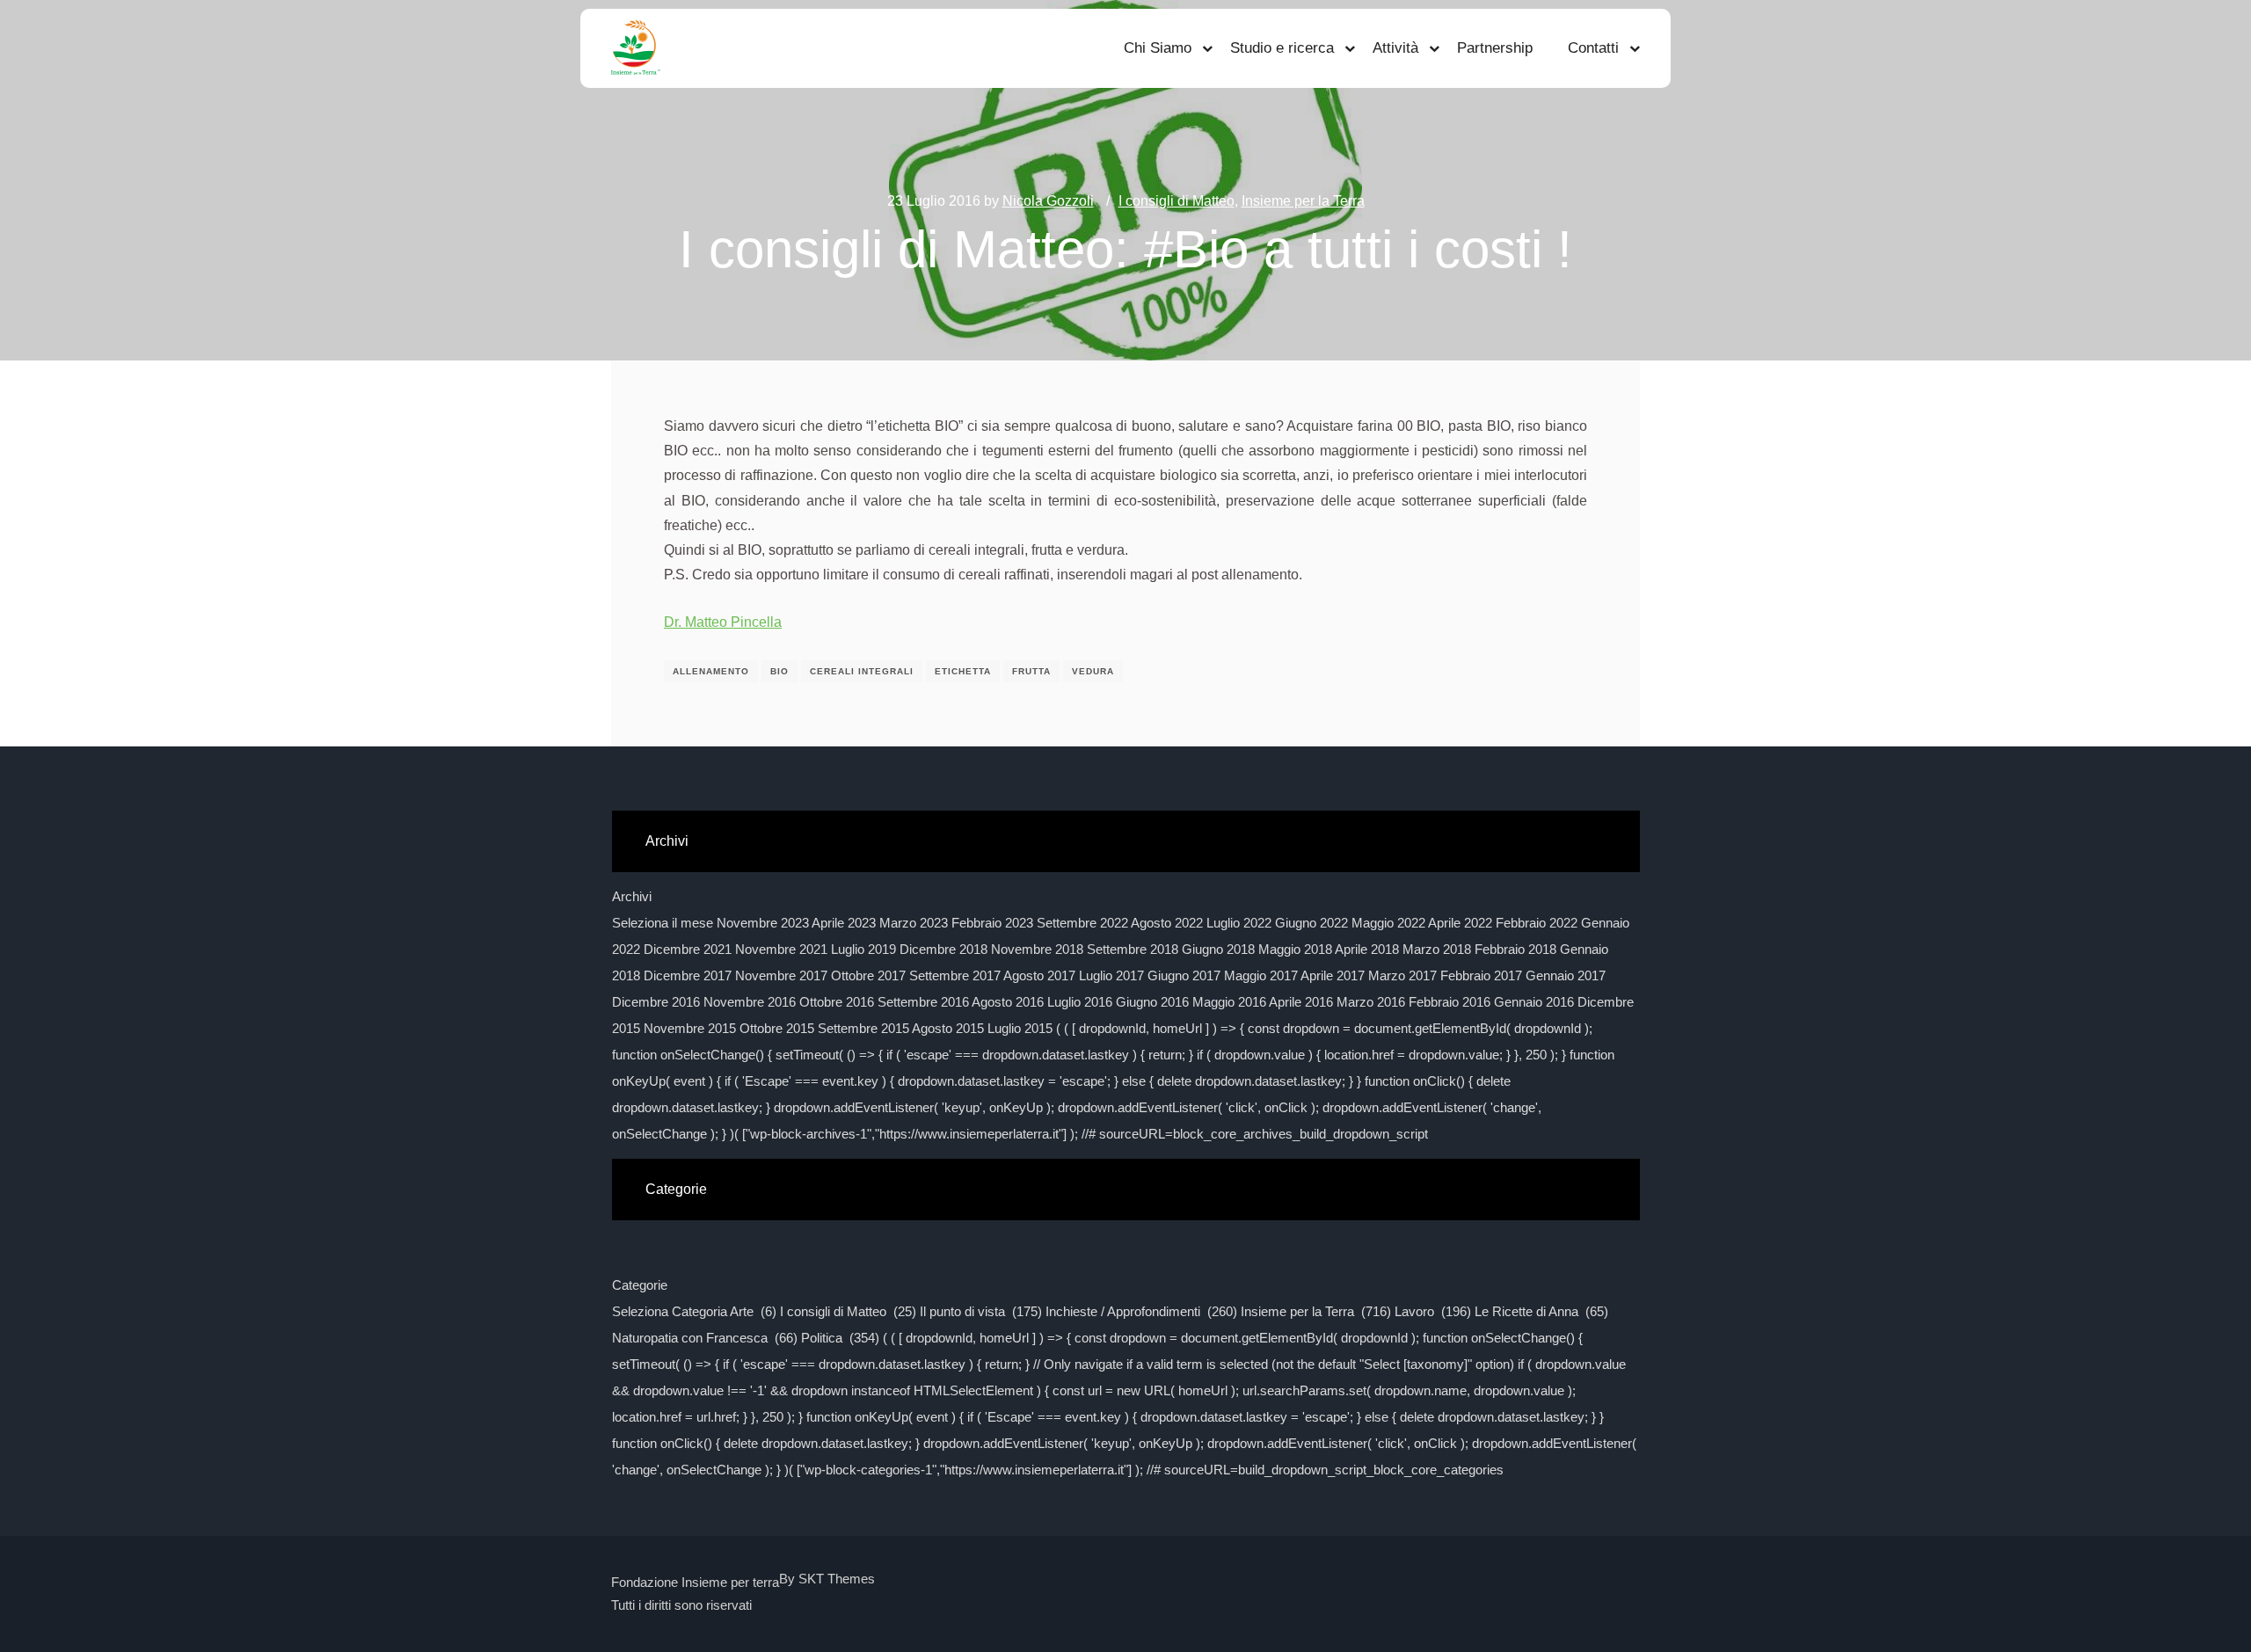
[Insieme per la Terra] (636, 48)
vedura (1093, 671)
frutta (1031, 671)
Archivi (632, 896)
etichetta (963, 671)
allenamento (711, 671)
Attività (1395, 48)
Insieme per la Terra (1303, 201)
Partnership (1495, 48)
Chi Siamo (1158, 48)
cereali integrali (862, 671)
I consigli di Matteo (1176, 201)
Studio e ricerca (1282, 48)
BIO (779, 671)
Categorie (640, 1285)
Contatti (1593, 48)
